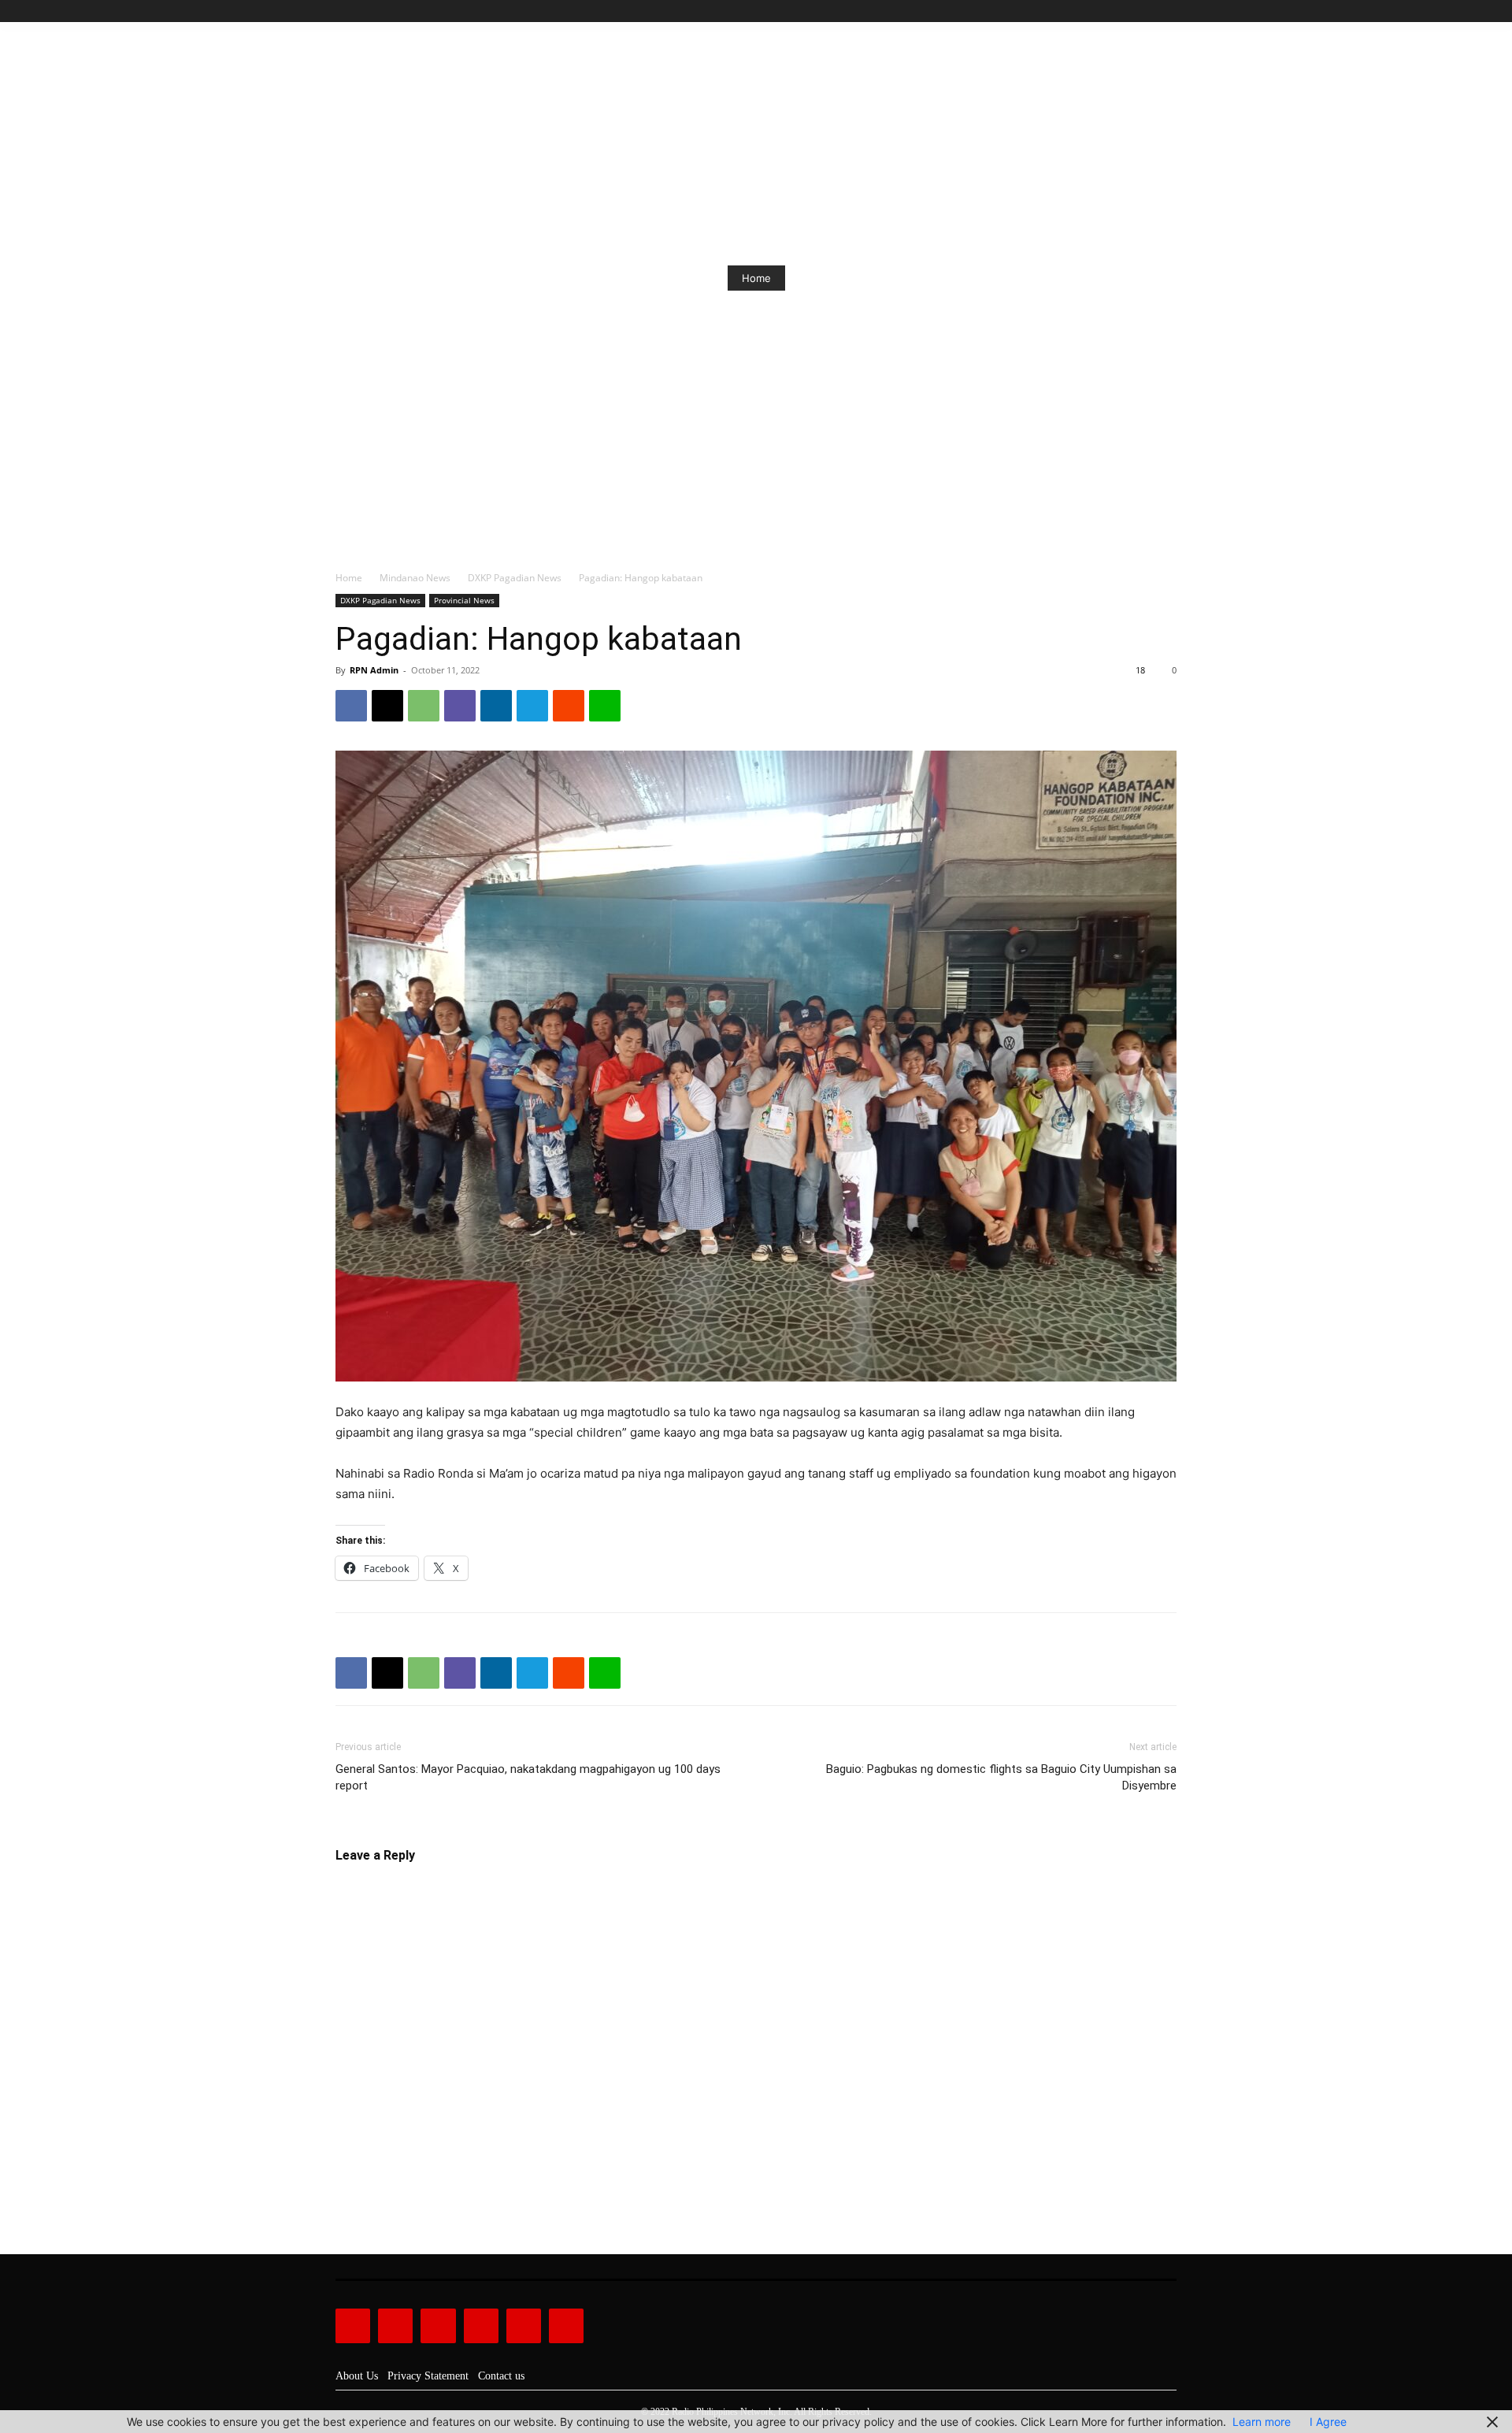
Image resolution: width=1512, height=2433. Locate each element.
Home (756, 278)
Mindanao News (415, 578)
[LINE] (605, 706)
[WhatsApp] (424, 706)
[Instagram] (1114, 11)
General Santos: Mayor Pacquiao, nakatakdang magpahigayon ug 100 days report (528, 1777)
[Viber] (460, 706)
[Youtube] (1167, 11)
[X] (1149, 11)
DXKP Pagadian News (515, 578)
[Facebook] (1096, 11)
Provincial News (464, 600)
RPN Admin (374, 670)
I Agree (1328, 2422)
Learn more (1262, 2422)
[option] (756, 278)
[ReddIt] (569, 706)
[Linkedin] (496, 706)
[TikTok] (1132, 11)
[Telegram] (532, 706)
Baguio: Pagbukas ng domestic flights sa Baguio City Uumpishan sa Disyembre (1001, 1777)
